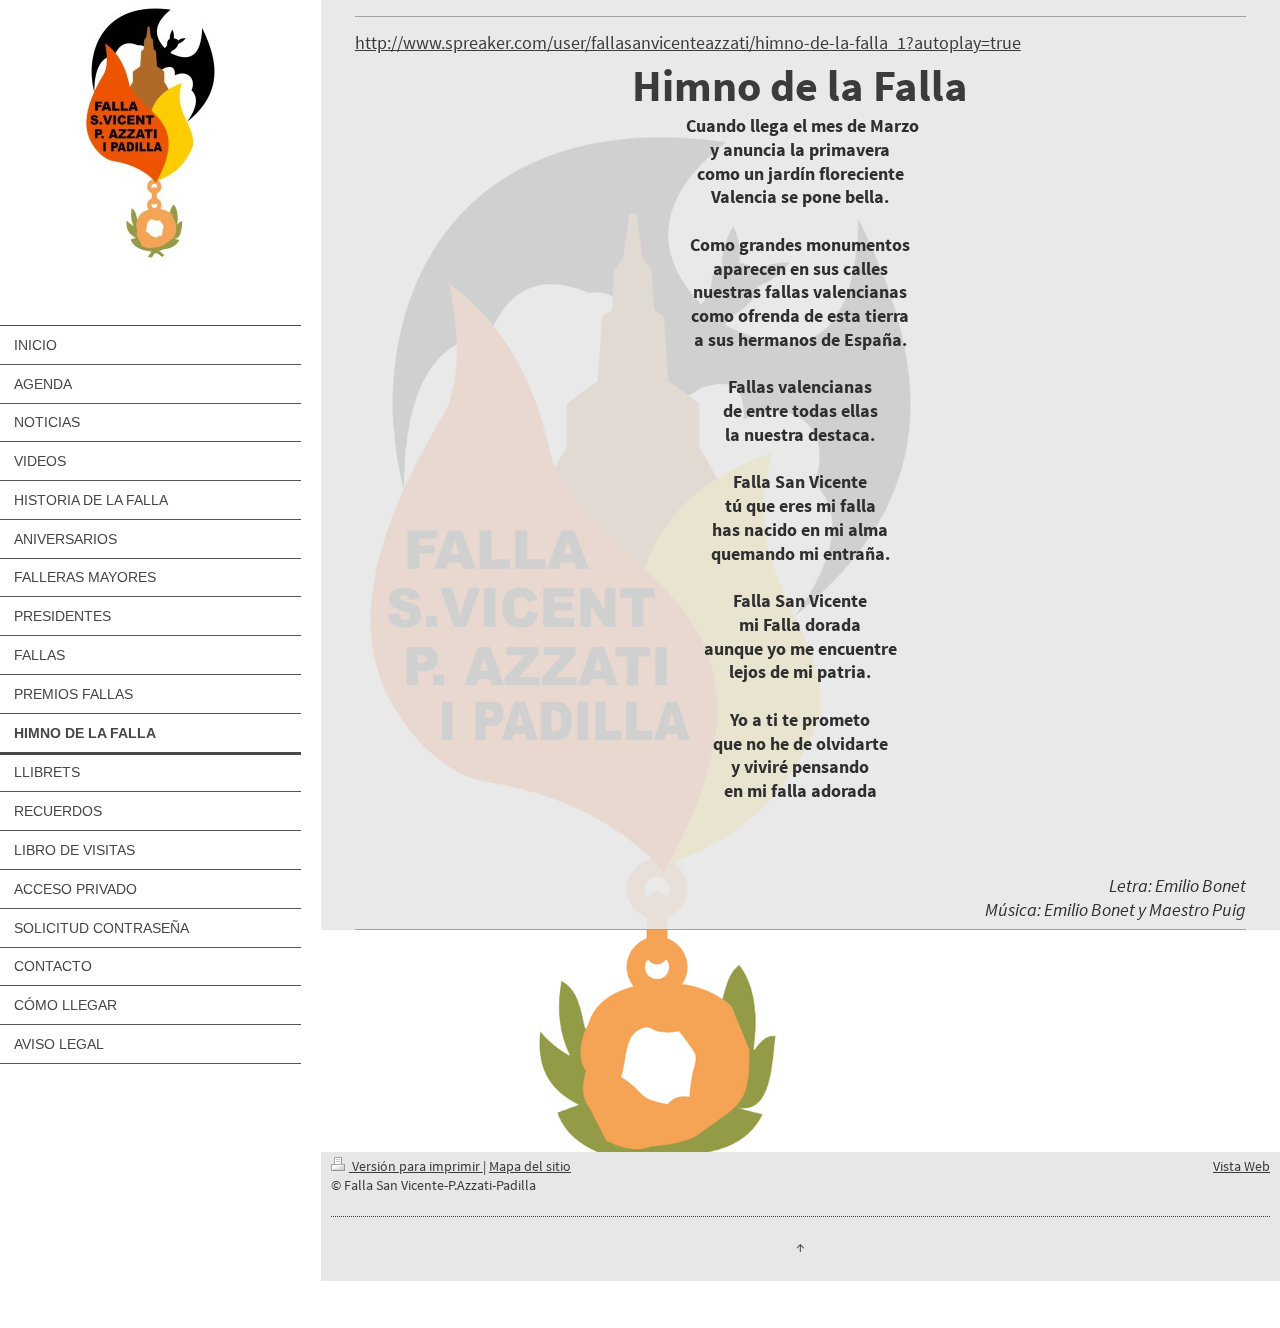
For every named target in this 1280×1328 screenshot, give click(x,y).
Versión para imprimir (416, 1166)
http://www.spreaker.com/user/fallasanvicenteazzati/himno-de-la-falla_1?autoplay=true (688, 43)
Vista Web (1241, 1166)
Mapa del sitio (530, 1166)
